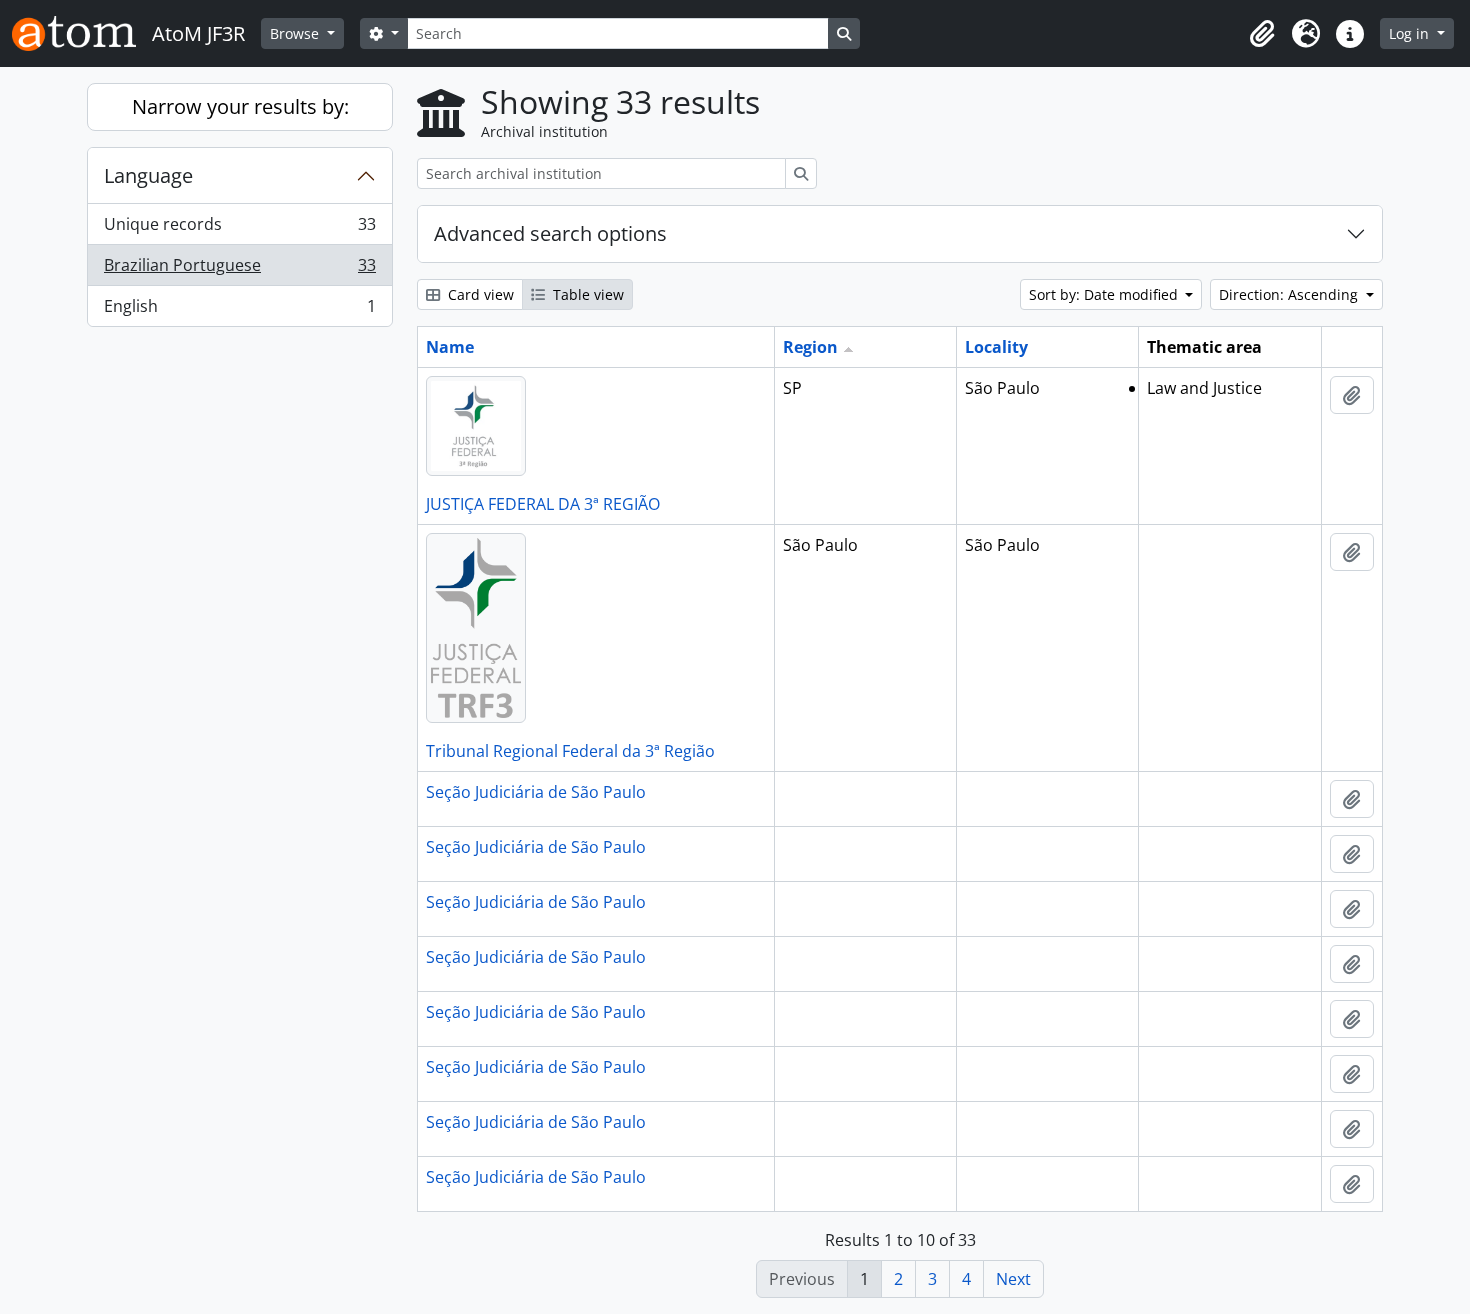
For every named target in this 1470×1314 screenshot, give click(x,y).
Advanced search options (550, 233)
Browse (296, 33)
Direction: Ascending (1290, 294)
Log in (1411, 33)
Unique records (239, 229)
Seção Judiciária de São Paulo (536, 792)
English (239, 310)
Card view (479, 294)
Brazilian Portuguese (239, 270)
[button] (1262, 34)
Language (148, 175)
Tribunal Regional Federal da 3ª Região (570, 751)
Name (450, 347)
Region (810, 347)
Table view (586, 294)
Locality (996, 347)
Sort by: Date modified (1105, 294)
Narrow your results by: (240, 106)
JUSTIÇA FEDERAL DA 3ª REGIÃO (543, 504)
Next (1013, 1279)
